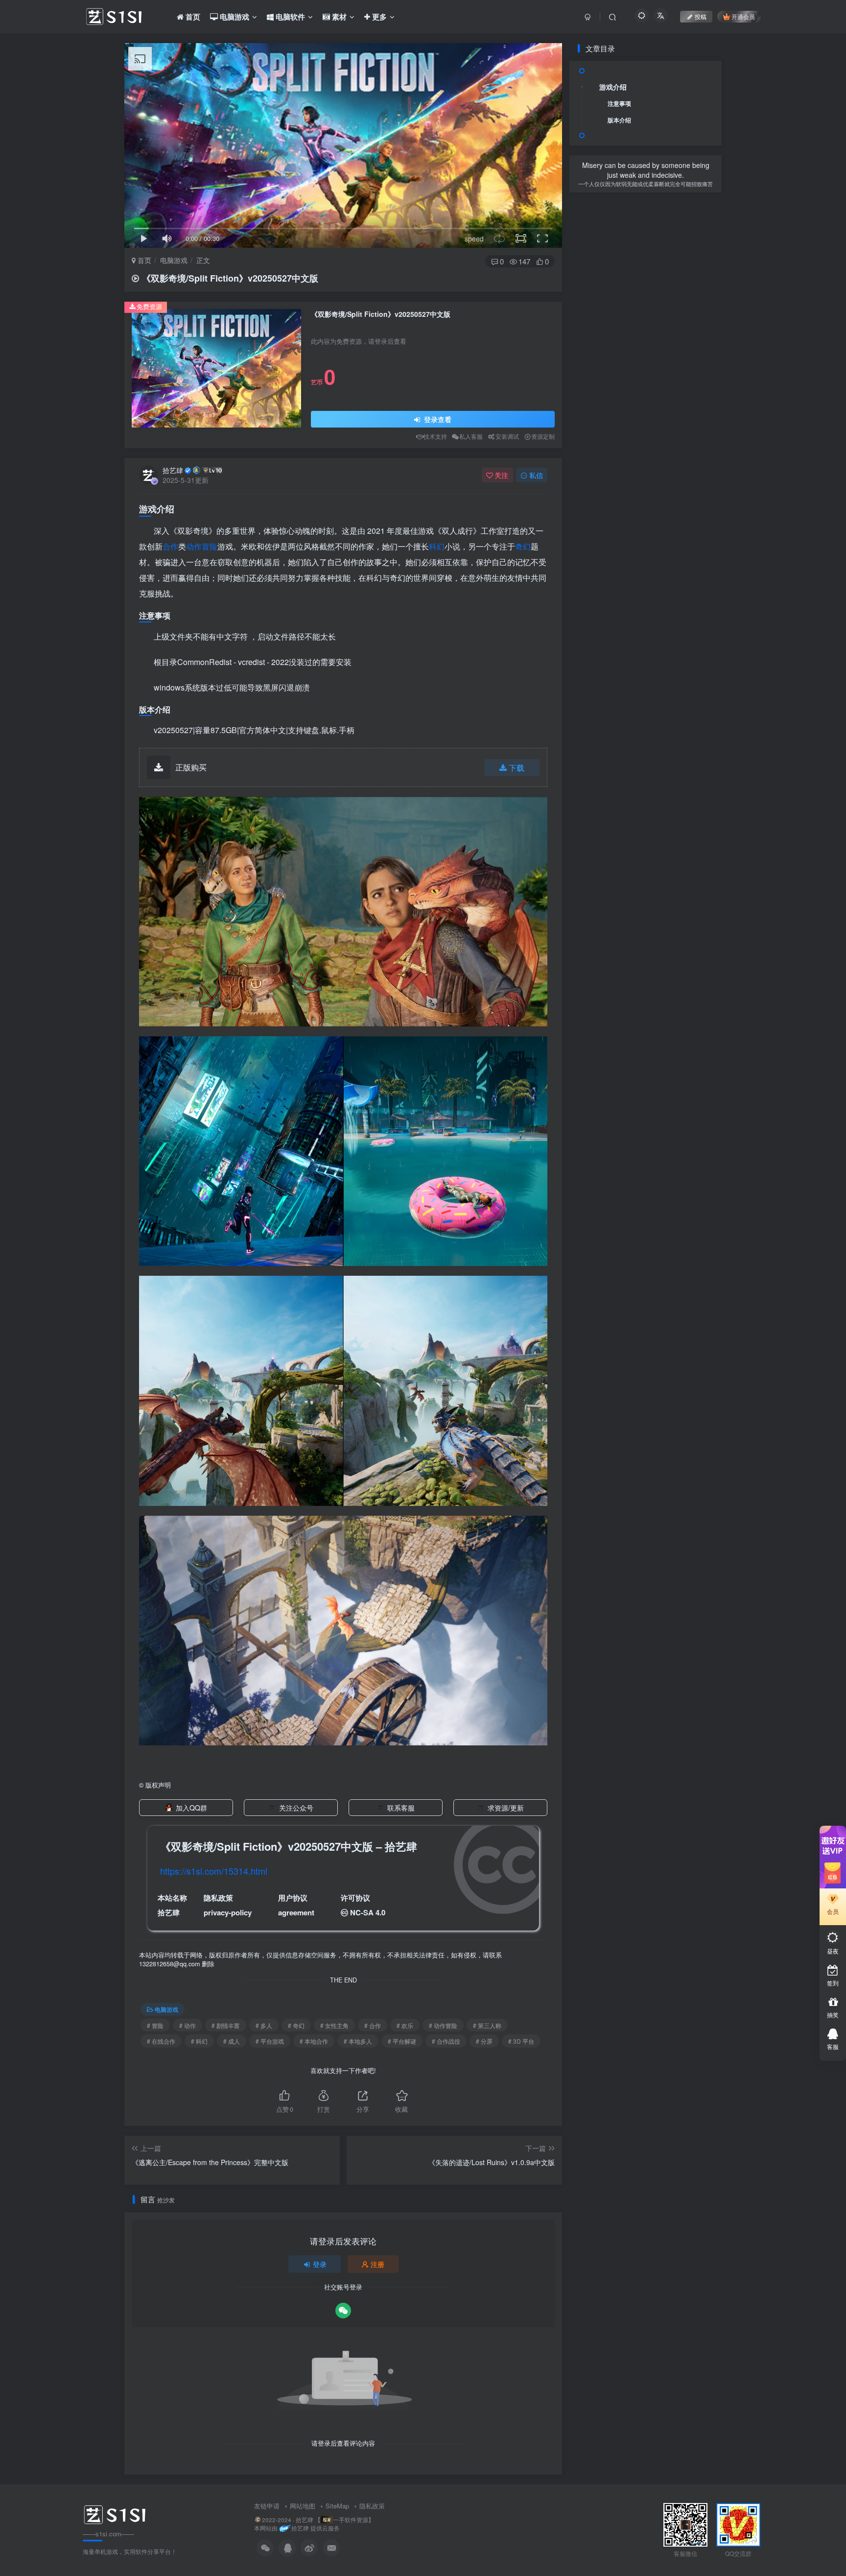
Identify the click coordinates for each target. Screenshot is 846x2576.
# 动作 (188, 2025)
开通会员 (743, 16)
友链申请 (267, 2506)
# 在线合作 (161, 2041)
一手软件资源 (351, 2520)
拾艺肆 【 (308, 2520)
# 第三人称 (487, 2025)
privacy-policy (228, 1912)
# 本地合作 (314, 2041)
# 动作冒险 (443, 2025)
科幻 (437, 546)
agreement (296, 1912)
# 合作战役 (446, 2041)
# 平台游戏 (270, 2041)
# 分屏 (484, 2041)
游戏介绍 (613, 87)
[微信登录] (343, 2311)
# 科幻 (199, 2041)
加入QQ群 (191, 1808)
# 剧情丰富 (226, 2025)
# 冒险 (155, 2025)
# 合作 (373, 2025)
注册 (377, 2264)
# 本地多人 (358, 2041)
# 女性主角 (334, 2025)
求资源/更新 (506, 1808)
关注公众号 (296, 1808)
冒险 (210, 546)
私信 (536, 475)
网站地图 (303, 2506)
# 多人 (264, 2025)
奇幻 (523, 546)
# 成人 (232, 2041)
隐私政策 (372, 2506)
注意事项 (619, 103)
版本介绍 (619, 120)
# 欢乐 (405, 2025)
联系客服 (401, 1808)
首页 (143, 260)
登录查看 (437, 419)
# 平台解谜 (402, 2041)
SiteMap (337, 2506)
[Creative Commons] (344, 1912)
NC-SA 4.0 (368, 1912)
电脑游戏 (174, 260)
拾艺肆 (173, 470)
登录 (320, 2264)
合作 (170, 546)
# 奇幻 (296, 2025)
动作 (194, 546)
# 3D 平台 (521, 2041)
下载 (517, 768)
